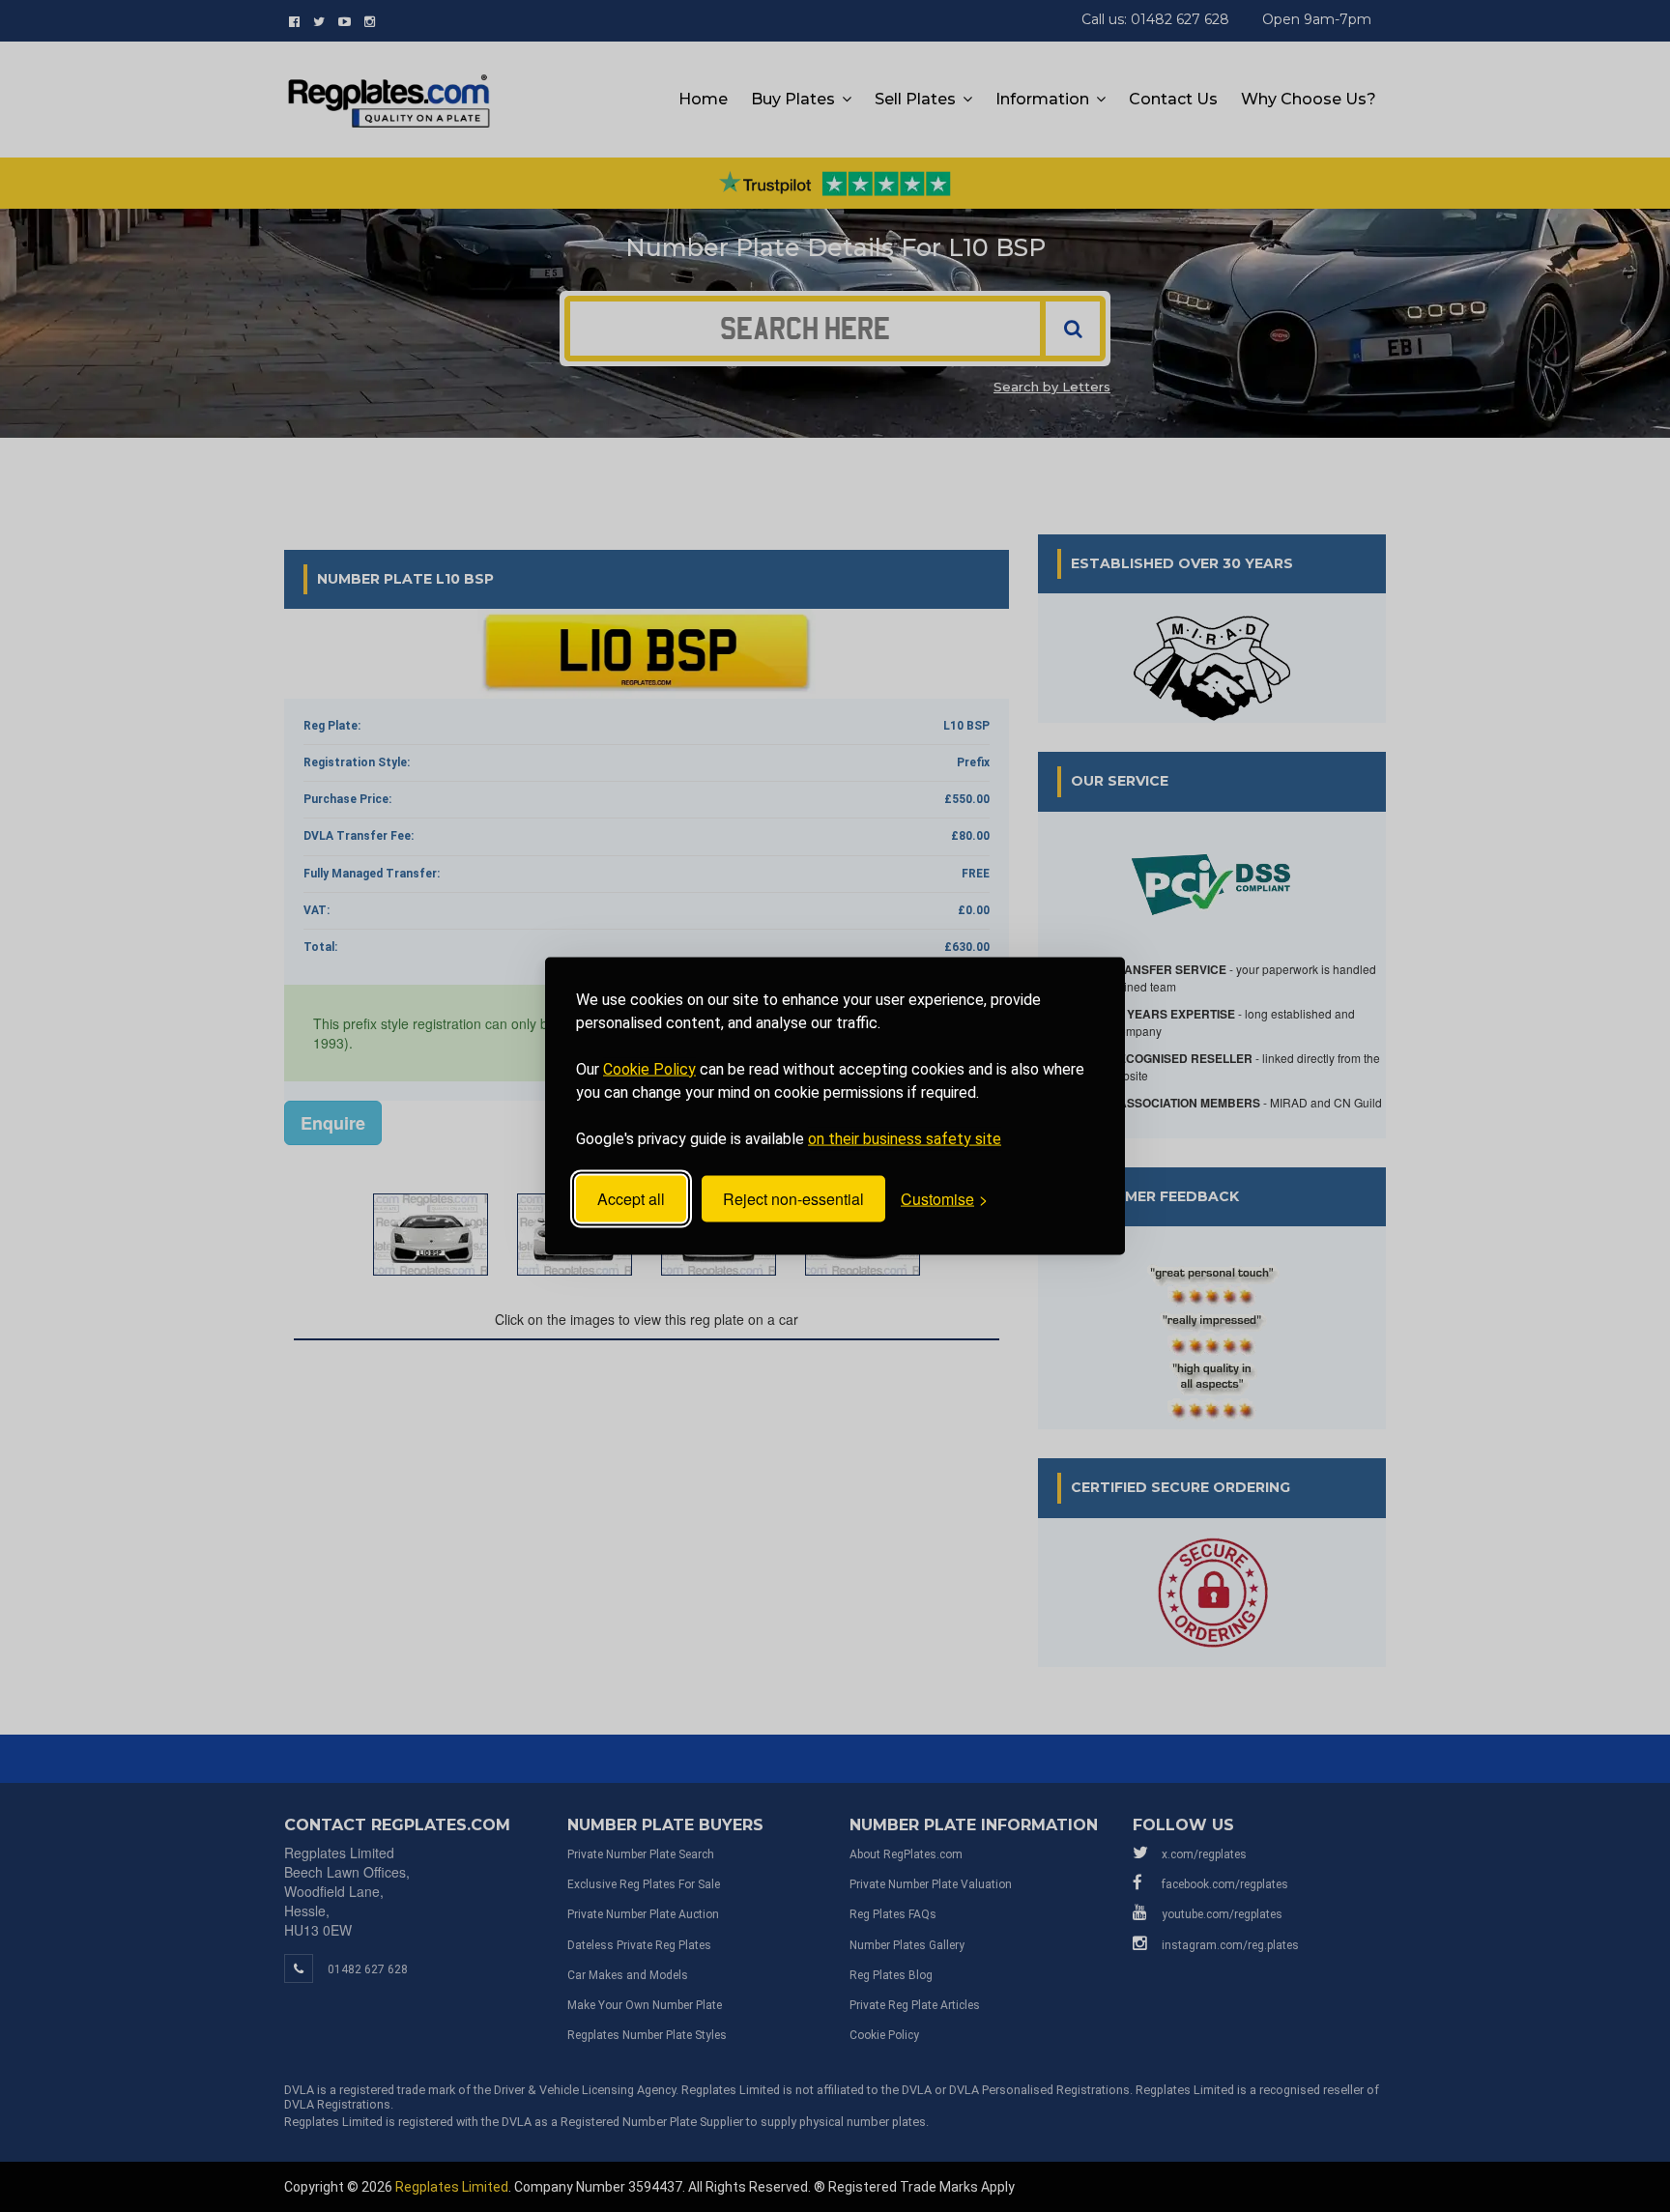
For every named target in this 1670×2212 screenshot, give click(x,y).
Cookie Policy (649, 1068)
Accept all (631, 1199)
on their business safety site (905, 1138)
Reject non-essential (793, 1199)
